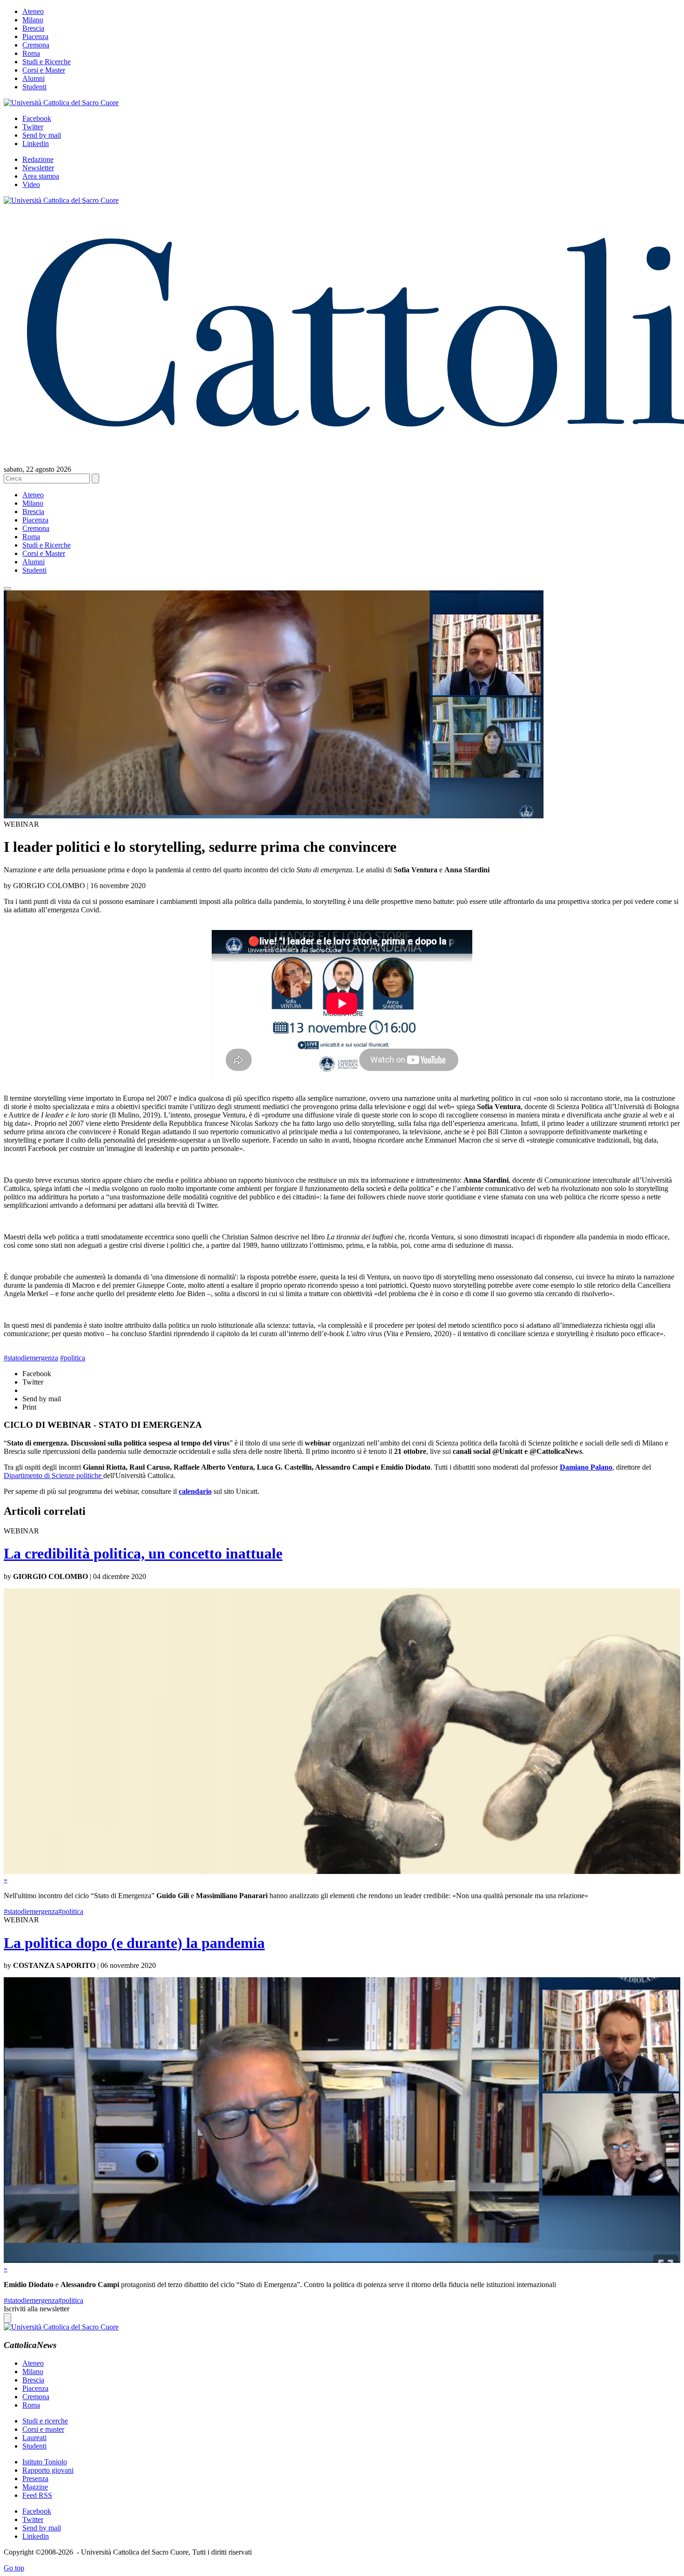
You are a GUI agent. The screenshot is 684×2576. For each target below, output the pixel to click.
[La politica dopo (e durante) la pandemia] (342, 2260)
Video (31, 184)
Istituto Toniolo (45, 2462)
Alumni (34, 78)
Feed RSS (37, 2495)
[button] (7, 589)
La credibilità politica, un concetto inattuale (143, 1553)
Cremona (36, 45)
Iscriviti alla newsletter (37, 2309)
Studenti (34, 87)
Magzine (35, 2487)
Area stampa (41, 176)
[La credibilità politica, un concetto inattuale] (342, 1871)
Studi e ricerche (45, 2421)
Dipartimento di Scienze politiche (54, 1475)
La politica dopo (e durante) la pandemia (134, 1943)
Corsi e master (43, 2429)
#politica (73, 1358)
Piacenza (35, 37)
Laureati (34, 2438)
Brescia (33, 28)
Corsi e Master (44, 70)
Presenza (35, 2479)
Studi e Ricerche (47, 62)
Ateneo (33, 11)
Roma (31, 53)
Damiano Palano (586, 1467)
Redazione (38, 159)
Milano (33, 20)
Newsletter (38, 168)
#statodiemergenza (31, 1358)
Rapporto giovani (48, 2470)
